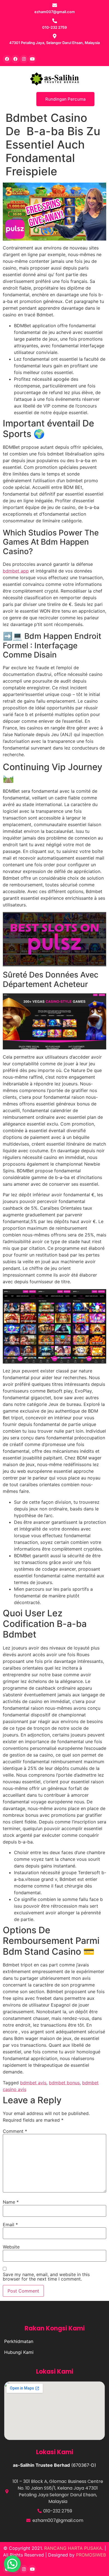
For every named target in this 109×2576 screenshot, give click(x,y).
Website (11, 2247)
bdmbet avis (33, 2083)
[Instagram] (24, 59)
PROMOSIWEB (91, 2555)
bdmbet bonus (64, 2083)
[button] (12, 2564)
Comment (15, 2131)
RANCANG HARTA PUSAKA (73, 2548)
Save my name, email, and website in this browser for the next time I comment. (46, 2277)
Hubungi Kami (20, 2352)
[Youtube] (32, 59)
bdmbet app (16, 571)
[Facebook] (7, 59)
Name (11, 2202)
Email (10, 2225)
